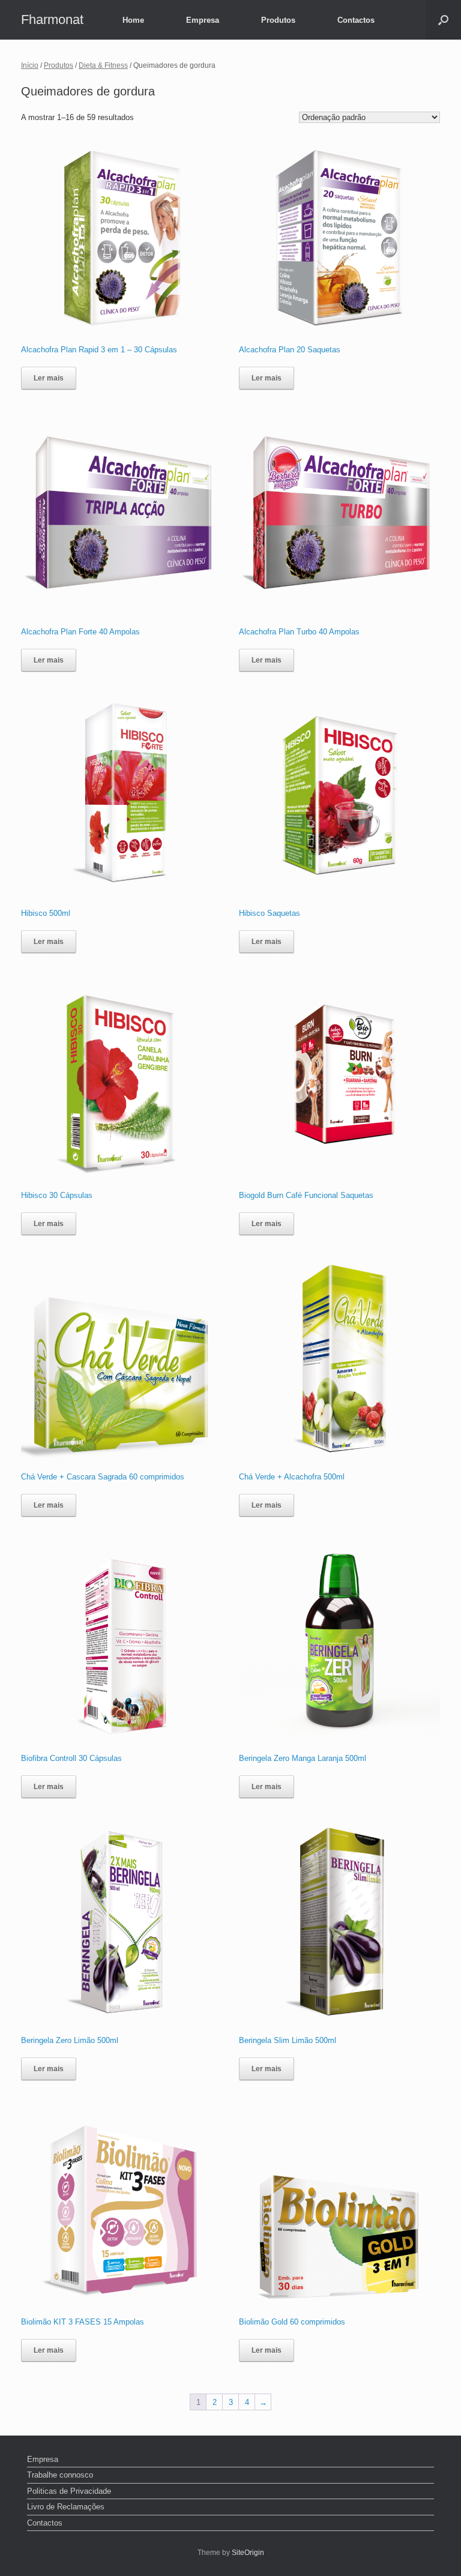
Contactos (356, 20)
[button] (443, 20)
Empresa (203, 20)
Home (133, 20)
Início (30, 65)
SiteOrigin (248, 2553)
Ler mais (49, 378)
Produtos (278, 20)
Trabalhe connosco (60, 2475)
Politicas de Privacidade (69, 2491)
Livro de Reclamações (66, 2507)
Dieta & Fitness (103, 65)
